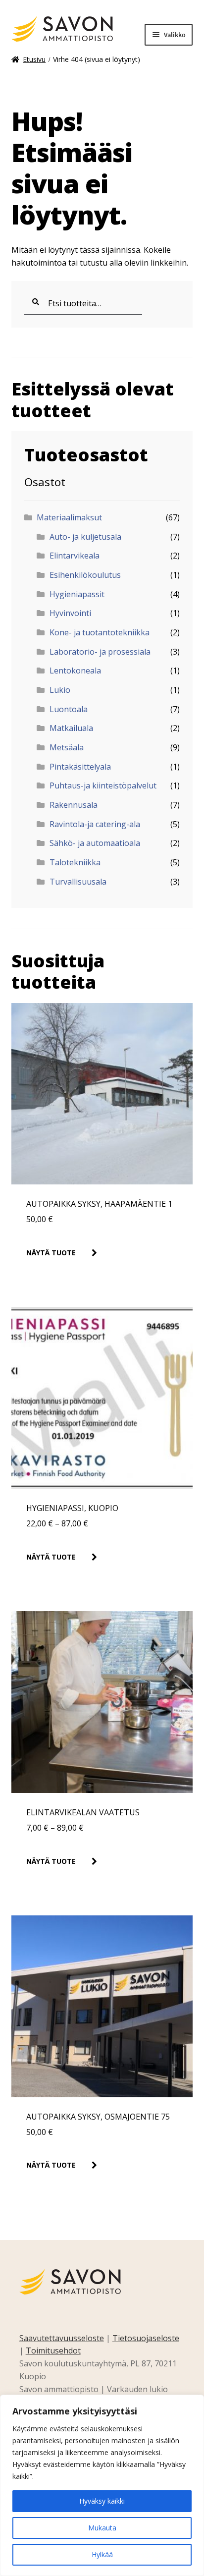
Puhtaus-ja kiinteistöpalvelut (103, 785)
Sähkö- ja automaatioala (95, 843)
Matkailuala (71, 728)
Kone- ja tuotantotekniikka (100, 632)
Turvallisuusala (78, 882)
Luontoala (69, 709)
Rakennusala (74, 805)
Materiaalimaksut (69, 517)
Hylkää (102, 2554)
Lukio (60, 690)
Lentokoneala (75, 671)
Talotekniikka (75, 862)
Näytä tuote (51, 1253)
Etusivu (34, 59)
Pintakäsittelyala (80, 767)
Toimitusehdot (53, 2351)
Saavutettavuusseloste (62, 2338)
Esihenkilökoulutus (85, 575)
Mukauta (102, 2528)
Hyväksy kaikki (102, 2501)
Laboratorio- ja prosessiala (100, 652)
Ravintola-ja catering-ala (95, 824)
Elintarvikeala (75, 556)
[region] (102, 2485)
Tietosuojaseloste (146, 2338)
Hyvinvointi (70, 613)
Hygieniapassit (77, 594)
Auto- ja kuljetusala (85, 537)
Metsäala (67, 747)
